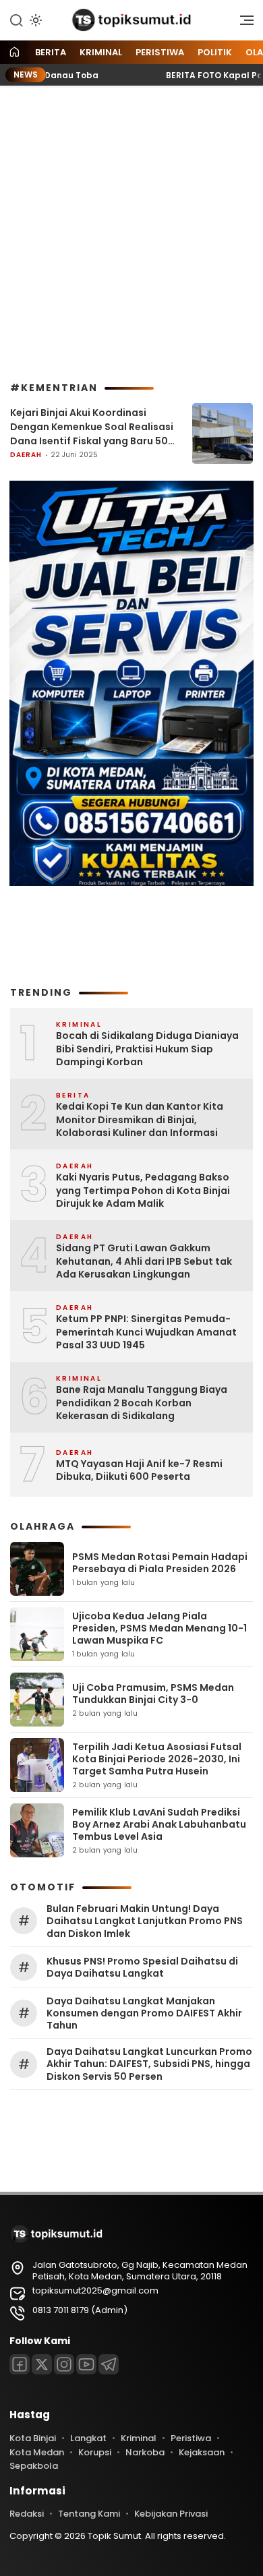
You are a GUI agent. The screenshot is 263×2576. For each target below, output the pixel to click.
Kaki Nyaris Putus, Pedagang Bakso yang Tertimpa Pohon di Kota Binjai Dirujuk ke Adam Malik (143, 1191)
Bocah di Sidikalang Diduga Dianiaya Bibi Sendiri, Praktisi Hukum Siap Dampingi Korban (147, 1049)
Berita (51, 52)
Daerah (26, 455)
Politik (215, 52)
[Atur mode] (34, 20)
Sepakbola (34, 2466)
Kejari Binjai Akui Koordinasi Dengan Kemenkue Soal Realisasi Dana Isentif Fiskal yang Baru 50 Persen (92, 427)
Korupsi (95, 2452)
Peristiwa (160, 52)
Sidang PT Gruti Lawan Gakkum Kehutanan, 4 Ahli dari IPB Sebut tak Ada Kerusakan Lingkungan (144, 1261)
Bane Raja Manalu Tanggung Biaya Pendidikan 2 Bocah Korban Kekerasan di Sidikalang (142, 1403)
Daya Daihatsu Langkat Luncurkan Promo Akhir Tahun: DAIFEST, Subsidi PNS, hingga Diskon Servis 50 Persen (149, 2064)
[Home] (14, 53)
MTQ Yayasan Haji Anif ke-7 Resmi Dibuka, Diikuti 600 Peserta (139, 1471)
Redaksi (27, 2514)
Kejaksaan (202, 2452)
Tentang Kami (89, 2514)
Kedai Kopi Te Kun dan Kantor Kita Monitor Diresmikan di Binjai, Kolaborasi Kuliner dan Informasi (140, 1120)
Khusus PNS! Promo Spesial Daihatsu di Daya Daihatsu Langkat (142, 1967)
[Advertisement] (131, 234)
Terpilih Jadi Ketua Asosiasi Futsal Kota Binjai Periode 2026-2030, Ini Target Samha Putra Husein (157, 1759)
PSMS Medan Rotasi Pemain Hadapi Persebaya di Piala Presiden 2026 (160, 1563)
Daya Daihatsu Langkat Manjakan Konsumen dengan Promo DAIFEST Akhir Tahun (144, 2013)
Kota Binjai (33, 2438)
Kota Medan (37, 2452)
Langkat (88, 2438)
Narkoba (145, 2452)
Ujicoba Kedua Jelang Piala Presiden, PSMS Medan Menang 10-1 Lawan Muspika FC (159, 1628)
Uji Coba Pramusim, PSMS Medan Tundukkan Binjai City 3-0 (153, 1694)
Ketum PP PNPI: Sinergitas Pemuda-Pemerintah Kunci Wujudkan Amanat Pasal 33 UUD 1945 (146, 1332)
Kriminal (101, 52)
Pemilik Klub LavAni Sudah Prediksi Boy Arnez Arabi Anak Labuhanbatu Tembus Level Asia (159, 1824)
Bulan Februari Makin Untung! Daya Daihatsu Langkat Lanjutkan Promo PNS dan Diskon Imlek (145, 1921)
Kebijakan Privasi (171, 2514)
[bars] (242, 24)
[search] (16, 20)
